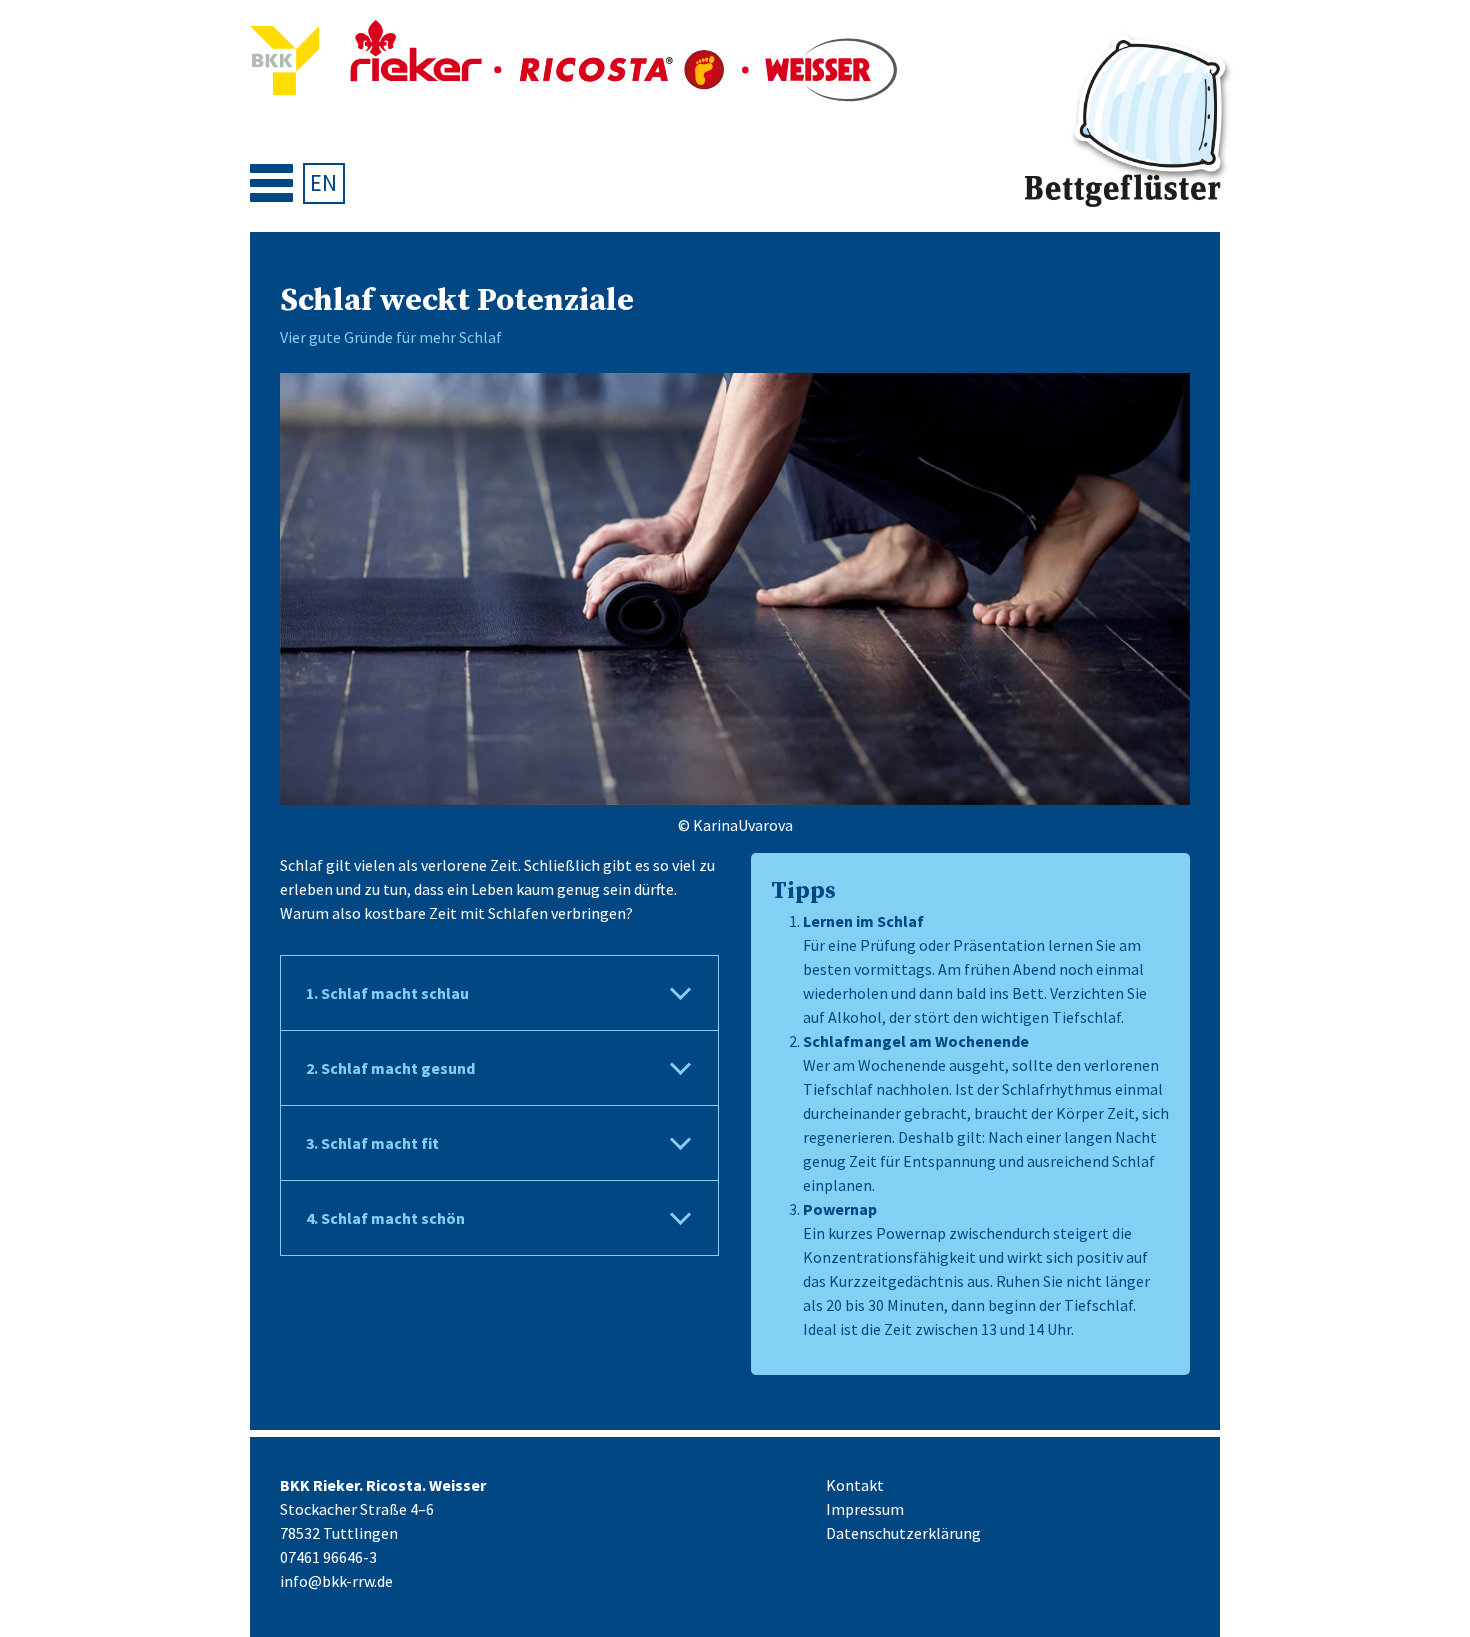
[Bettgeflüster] (1130, 121)
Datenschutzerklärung (903, 1533)
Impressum (865, 1509)
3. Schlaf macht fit (372, 1143)
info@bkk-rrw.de (336, 1581)
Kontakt (855, 1485)
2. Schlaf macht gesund (390, 1068)
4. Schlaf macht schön (385, 1218)
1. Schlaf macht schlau (387, 993)
